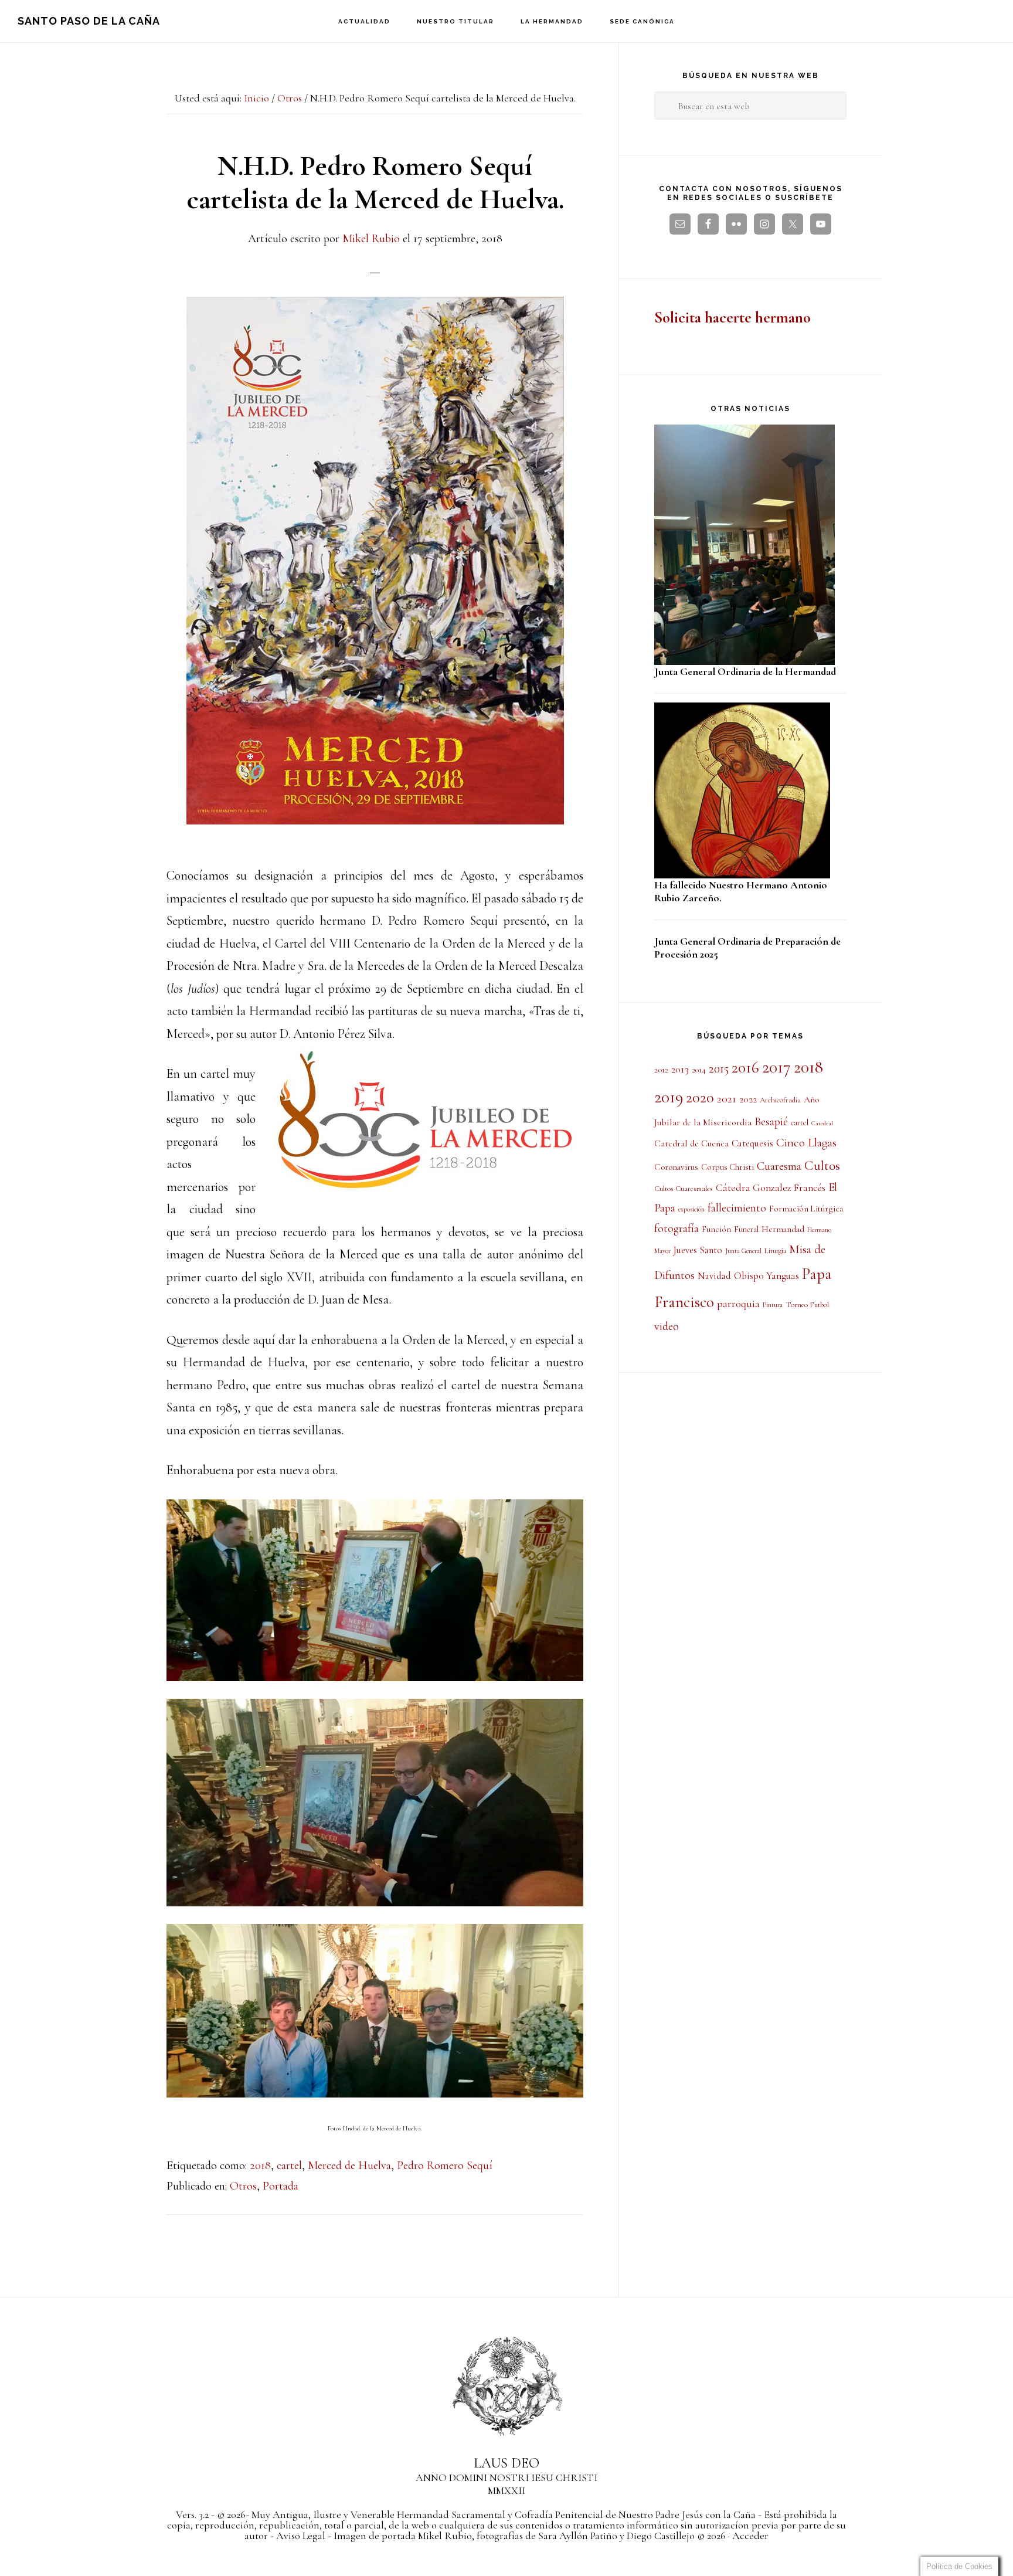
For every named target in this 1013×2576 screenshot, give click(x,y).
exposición (691, 1209)
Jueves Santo (698, 1250)
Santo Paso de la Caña (89, 21)
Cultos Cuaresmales (684, 1189)
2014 (699, 1070)
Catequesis (752, 1143)
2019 (669, 1097)
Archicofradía (780, 1100)
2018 (260, 2166)
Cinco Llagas (806, 1143)
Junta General (743, 1251)
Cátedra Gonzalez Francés (771, 1188)
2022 (748, 1099)
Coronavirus (676, 1167)
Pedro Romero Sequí (445, 2166)
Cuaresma (779, 1166)
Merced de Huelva (349, 2166)
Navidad (714, 1276)
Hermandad (783, 1229)
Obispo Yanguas (766, 1276)
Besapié (771, 1122)
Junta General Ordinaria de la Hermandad (745, 671)
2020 (700, 1098)
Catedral (822, 1123)
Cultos (822, 1166)
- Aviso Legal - (301, 2536)
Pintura (773, 1305)
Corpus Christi (728, 1167)
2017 (776, 1067)
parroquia (738, 1304)
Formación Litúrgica (806, 1209)
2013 (680, 1069)
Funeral (746, 1229)
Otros (243, 2186)
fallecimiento (737, 1208)
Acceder (750, 2536)
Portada (281, 2186)
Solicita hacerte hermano (732, 318)
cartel (289, 2166)
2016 (745, 1068)
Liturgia (775, 1251)
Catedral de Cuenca (691, 1143)
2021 (727, 1099)
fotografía (677, 1228)
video (667, 1326)
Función (716, 1229)
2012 (661, 1070)
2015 (719, 1068)
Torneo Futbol (807, 1305)
